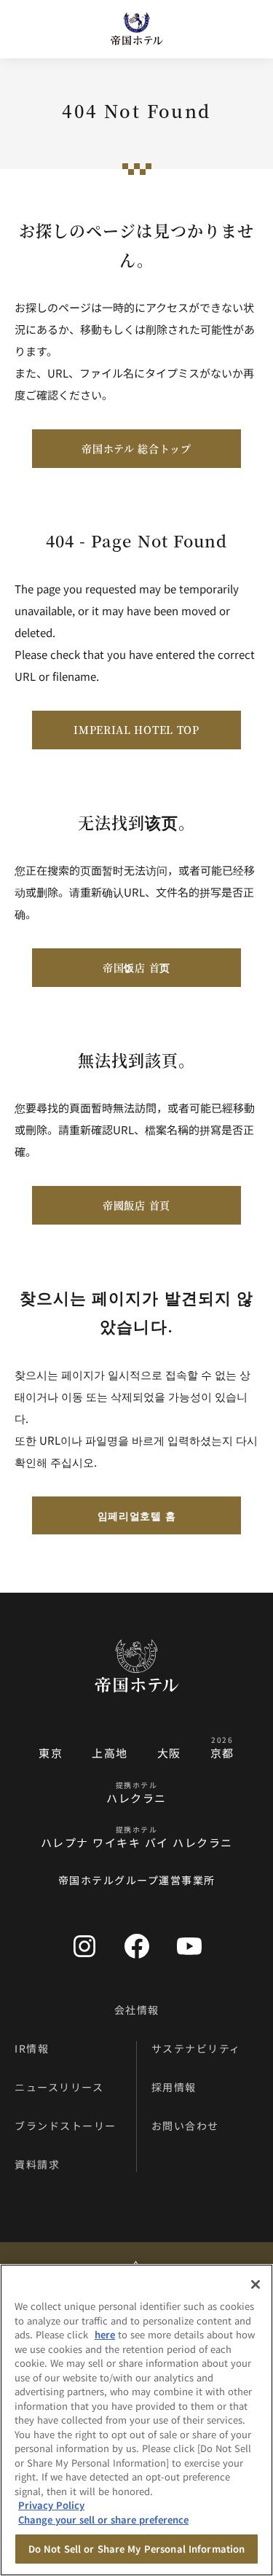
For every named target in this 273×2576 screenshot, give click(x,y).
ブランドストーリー (66, 2126)
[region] (136, 2420)
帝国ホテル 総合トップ (136, 448)
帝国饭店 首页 (136, 967)
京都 (222, 1753)
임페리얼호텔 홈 (137, 1515)
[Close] (256, 2284)
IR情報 (32, 2048)
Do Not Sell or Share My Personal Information (137, 2549)
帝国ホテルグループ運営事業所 (137, 1880)
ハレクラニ (136, 1798)
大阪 (169, 1753)
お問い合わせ (185, 2126)
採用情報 (174, 2087)
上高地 (110, 1753)
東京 (51, 1753)
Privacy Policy (51, 2505)
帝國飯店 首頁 (136, 1205)
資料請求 (37, 2164)
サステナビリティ (196, 2048)
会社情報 (137, 2010)
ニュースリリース (59, 2087)
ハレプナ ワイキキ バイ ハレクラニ (137, 1842)
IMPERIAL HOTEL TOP (136, 730)
